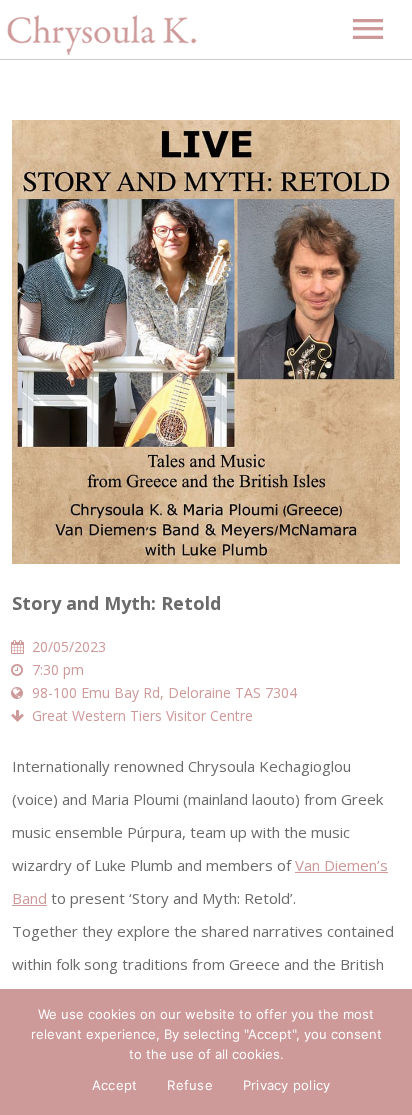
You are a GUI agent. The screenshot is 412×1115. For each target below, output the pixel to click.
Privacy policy (287, 1085)
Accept (115, 1085)
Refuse (190, 1085)
